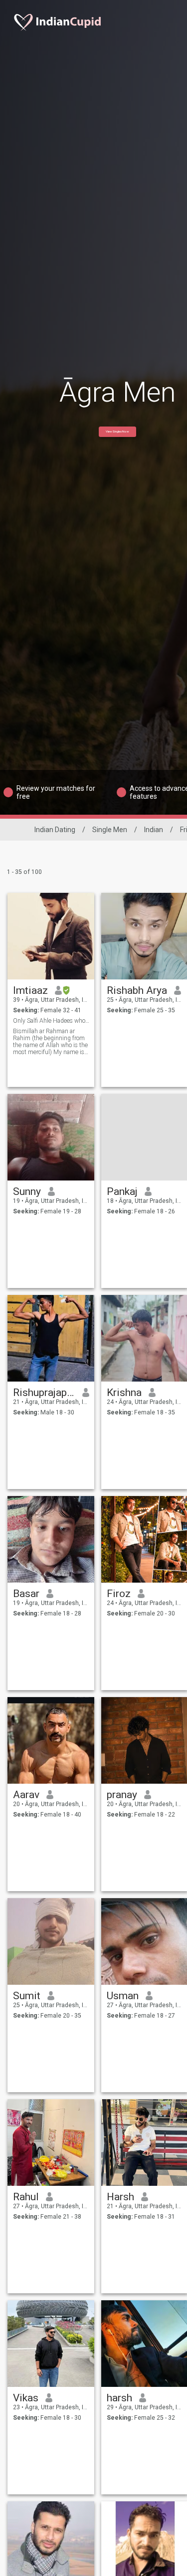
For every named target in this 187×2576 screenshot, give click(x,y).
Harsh (120, 2197)
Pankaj (122, 1191)
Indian (154, 830)
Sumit (27, 1996)
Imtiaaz (30, 990)
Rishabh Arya (137, 990)
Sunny (27, 1191)
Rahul (26, 2197)
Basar (26, 1594)
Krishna (124, 1393)
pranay (122, 1795)
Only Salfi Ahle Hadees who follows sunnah (51, 1021)
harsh (119, 2398)
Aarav (26, 1795)
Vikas (26, 2398)
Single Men (110, 830)
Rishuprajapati (44, 1393)
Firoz (119, 1594)
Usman (123, 1996)
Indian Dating (55, 830)
